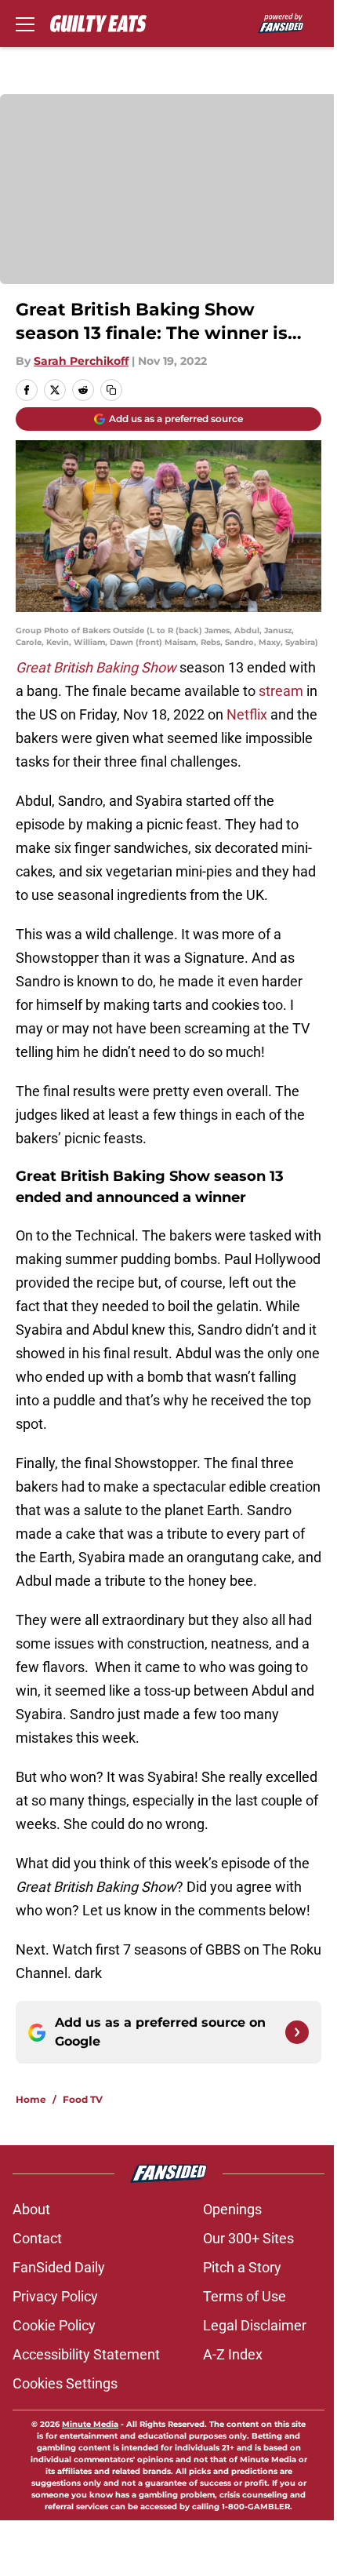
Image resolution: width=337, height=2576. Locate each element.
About (31, 2209)
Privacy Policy (55, 2296)
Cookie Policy (54, 2325)
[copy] (111, 390)
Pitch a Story (242, 2267)
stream (281, 691)
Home (31, 2099)
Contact (37, 2238)
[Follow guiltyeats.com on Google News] (297, 2032)
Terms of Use (245, 2296)
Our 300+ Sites (248, 2238)
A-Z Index (233, 2354)
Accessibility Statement (86, 2354)
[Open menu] (25, 24)
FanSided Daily (59, 2267)
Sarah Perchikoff (81, 361)
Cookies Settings (65, 2383)
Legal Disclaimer (255, 2325)
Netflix (247, 714)
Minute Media (90, 2424)
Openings (232, 2209)
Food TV (83, 2099)
